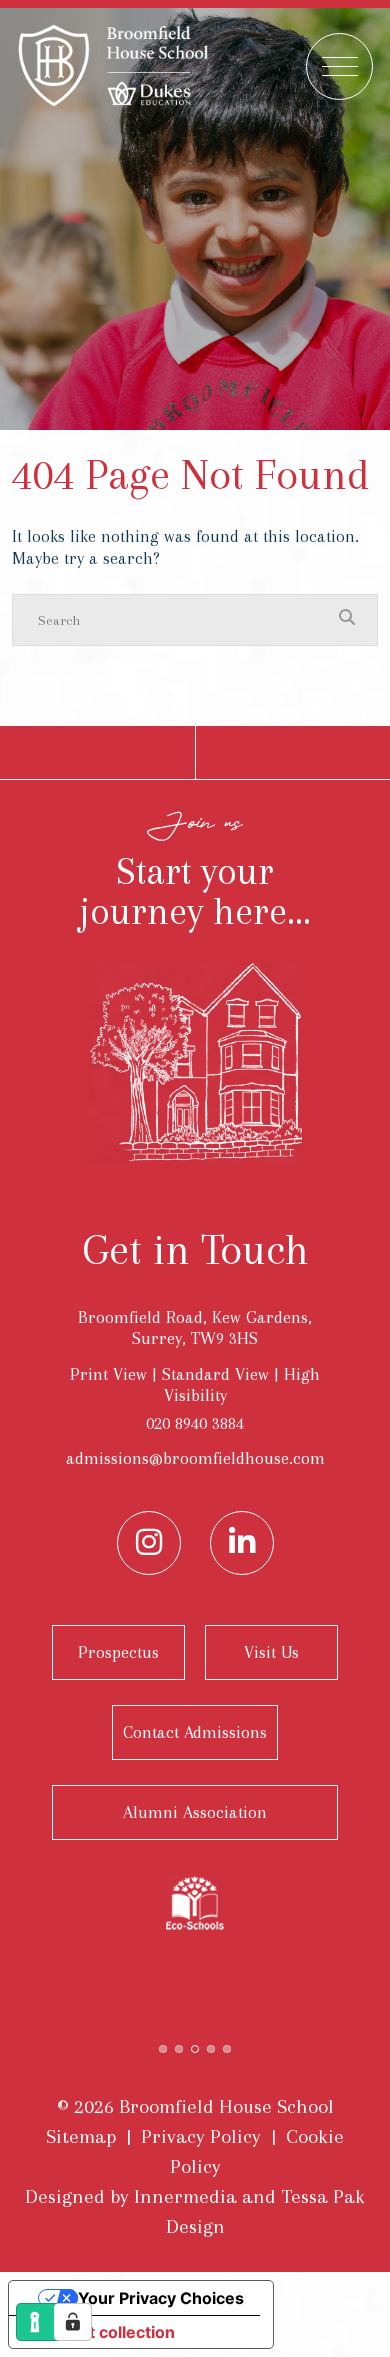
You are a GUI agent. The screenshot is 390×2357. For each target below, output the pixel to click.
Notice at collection (100, 2332)
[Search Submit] (347, 619)
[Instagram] (149, 1543)
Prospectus (118, 1652)
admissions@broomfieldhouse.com (195, 1458)
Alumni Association (195, 1812)
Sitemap (81, 2136)
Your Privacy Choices (161, 2298)
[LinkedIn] (242, 1543)
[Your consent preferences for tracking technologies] (73, 2322)
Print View (108, 1374)
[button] (163, 2047)
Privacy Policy (201, 2136)
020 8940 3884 (195, 1423)
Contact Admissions (195, 1732)
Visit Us (271, 1652)
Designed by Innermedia (131, 2196)
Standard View (215, 1374)
